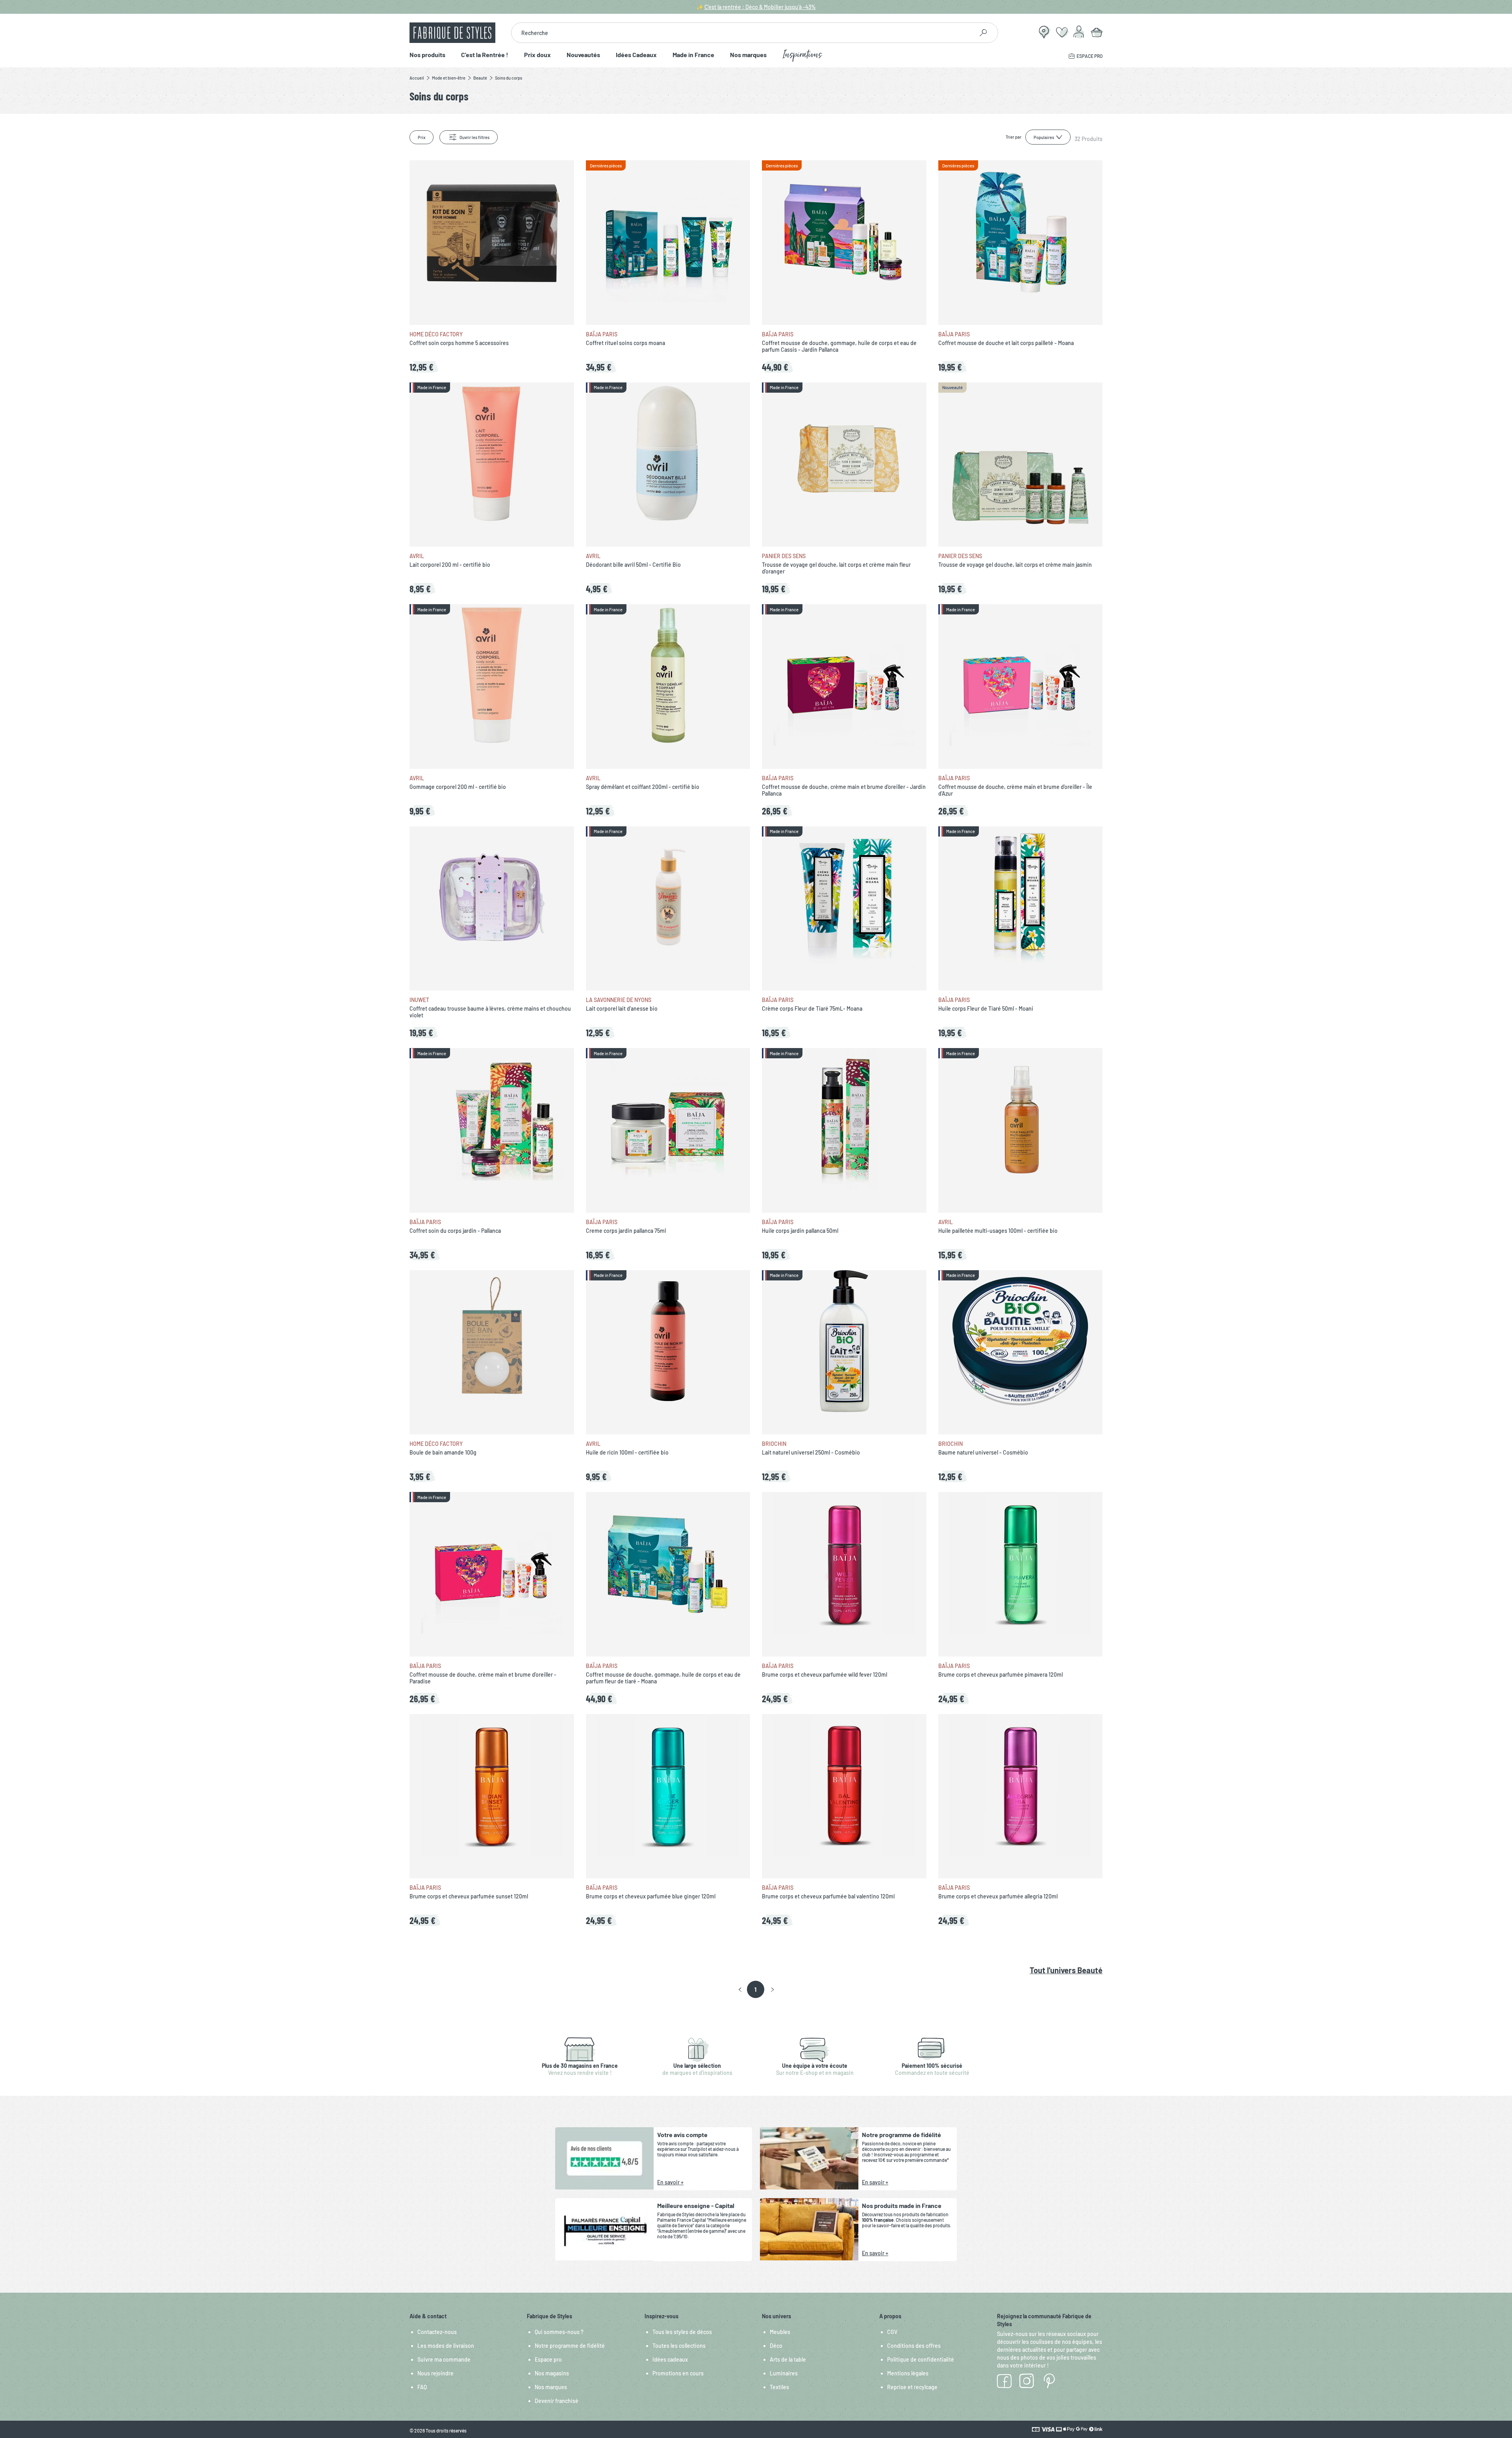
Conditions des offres (914, 2346)
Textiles (779, 2387)
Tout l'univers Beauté (1066, 1970)
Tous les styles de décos (682, 2332)
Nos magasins (552, 2373)
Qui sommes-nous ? (559, 2332)
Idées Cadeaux (636, 55)
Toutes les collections (679, 2346)
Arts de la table (788, 2359)
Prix (422, 137)
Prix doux (537, 55)
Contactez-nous (437, 2332)
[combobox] (742, 33)
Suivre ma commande (444, 2359)
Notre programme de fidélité (570, 2346)
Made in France (693, 55)
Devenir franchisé (557, 2401)
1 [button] (755, 1989)
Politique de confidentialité (921, 2359)
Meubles (780, 2332)
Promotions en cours (678, 2373)
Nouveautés (583, 55)
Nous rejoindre (435, 2373)
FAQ (422, 2387)
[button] (740, 1990)
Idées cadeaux (670, 2359)
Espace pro (548, 2359)
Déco (776, 2346)
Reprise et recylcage (912, 2387)
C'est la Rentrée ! (485, 55)
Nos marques (748, 55)
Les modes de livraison (446, 2346)
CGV (892, 2332)
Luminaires (784, 2373)
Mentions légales (908, 2373)
